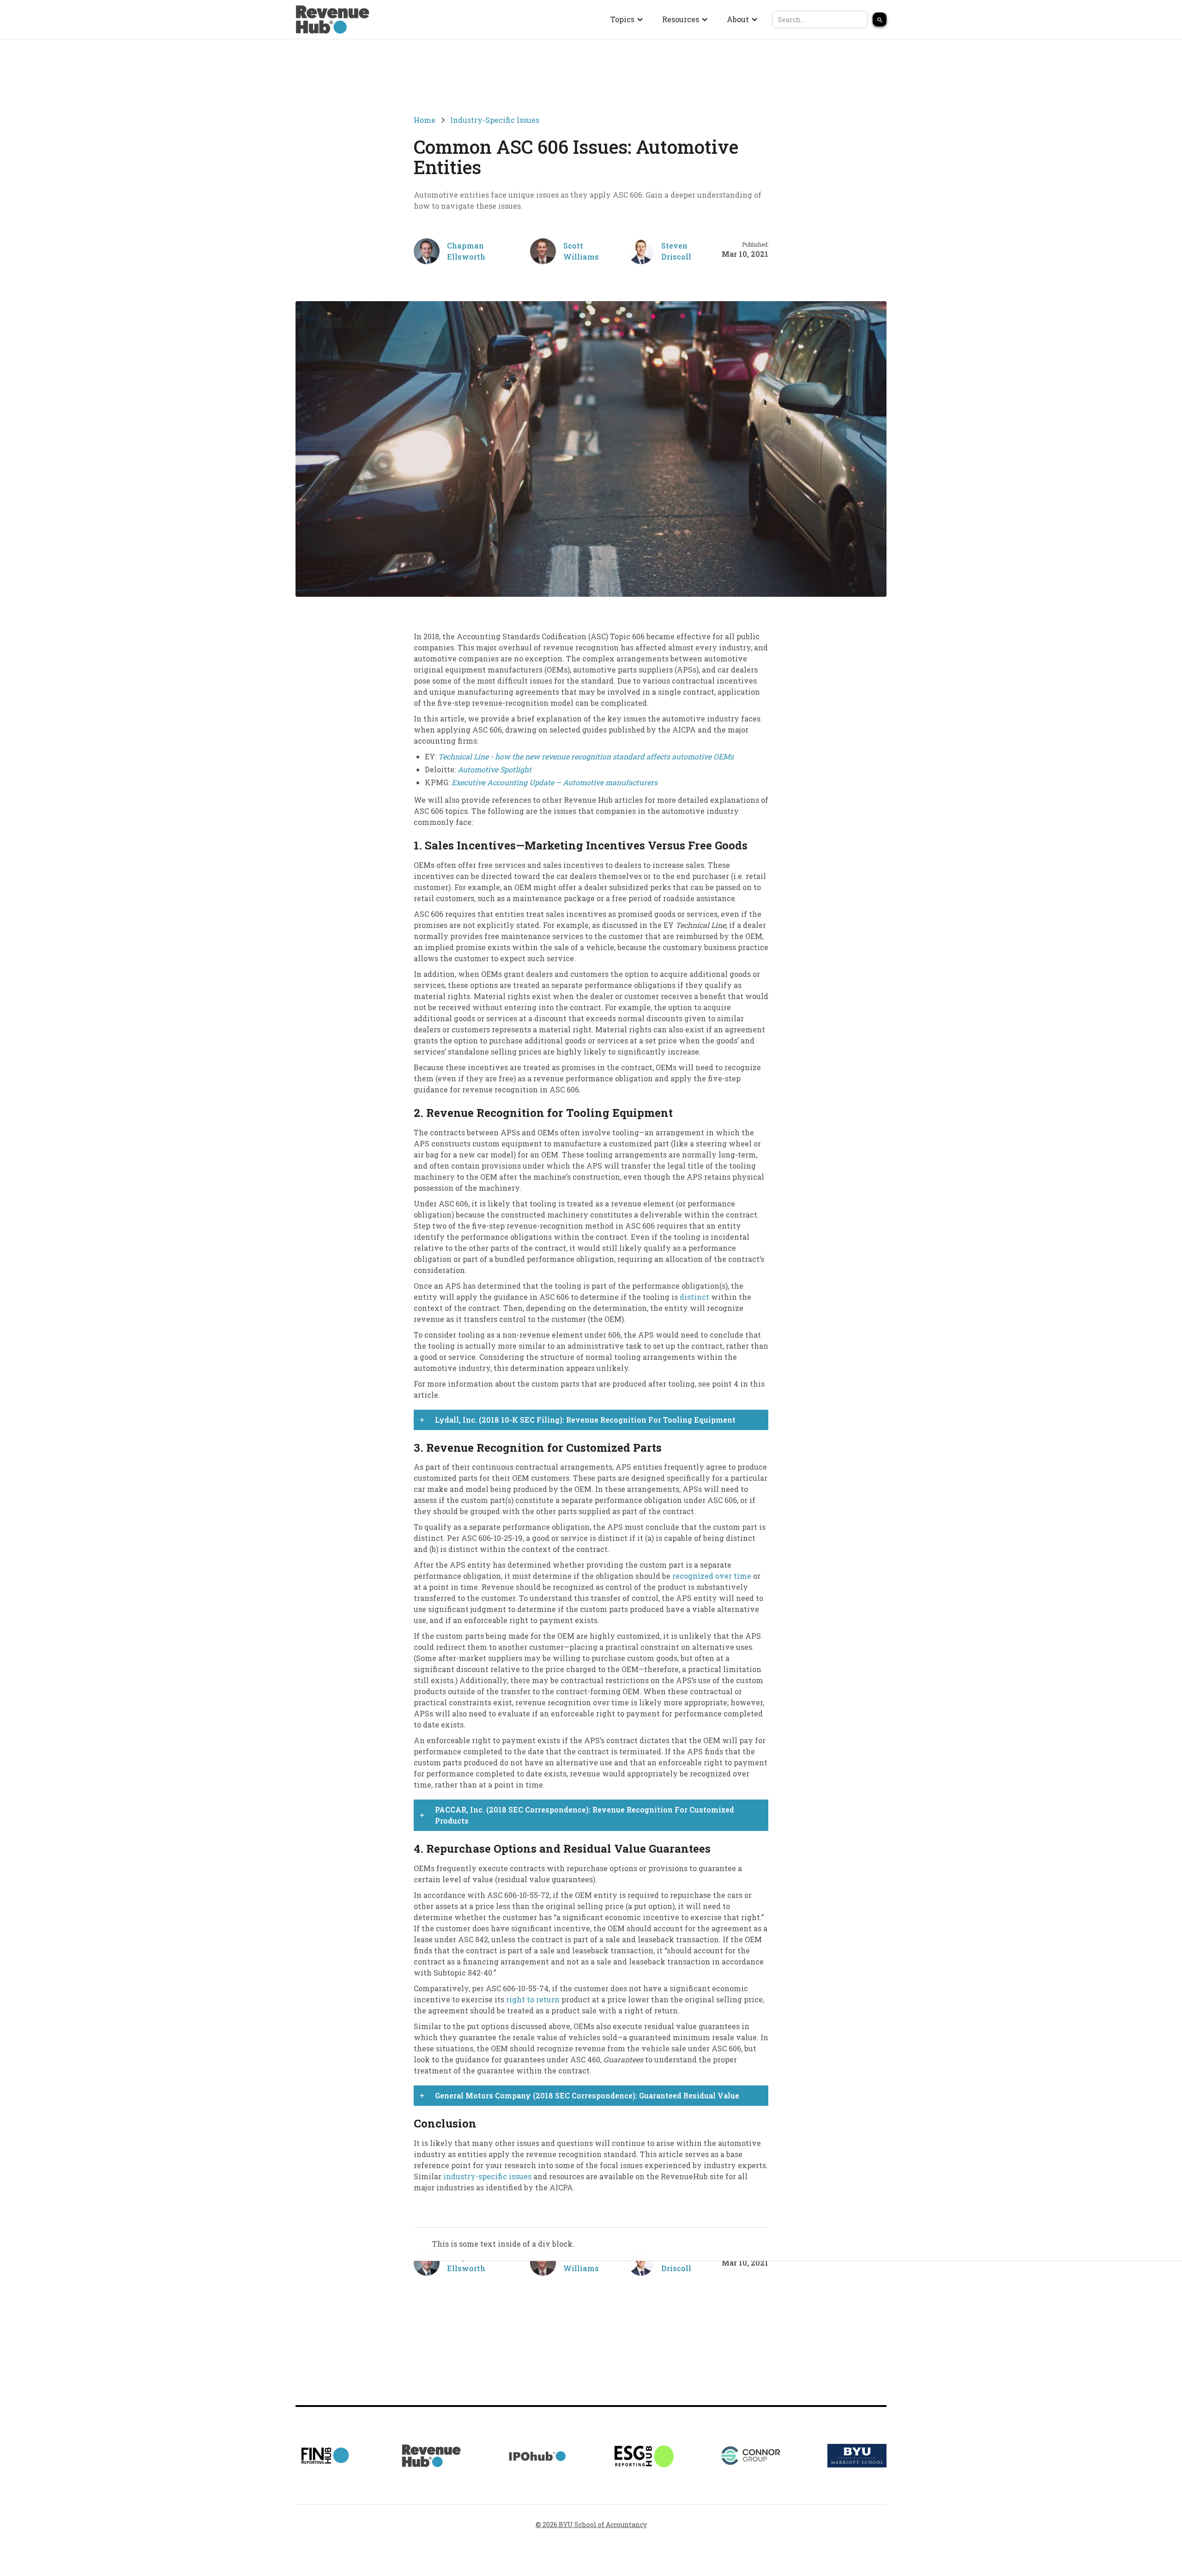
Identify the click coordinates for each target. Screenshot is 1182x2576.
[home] (332, 19)
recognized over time (712, 1576)
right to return (533, 1999)
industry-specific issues (487, 2176)
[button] (627, 19)
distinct (694, 1297)
